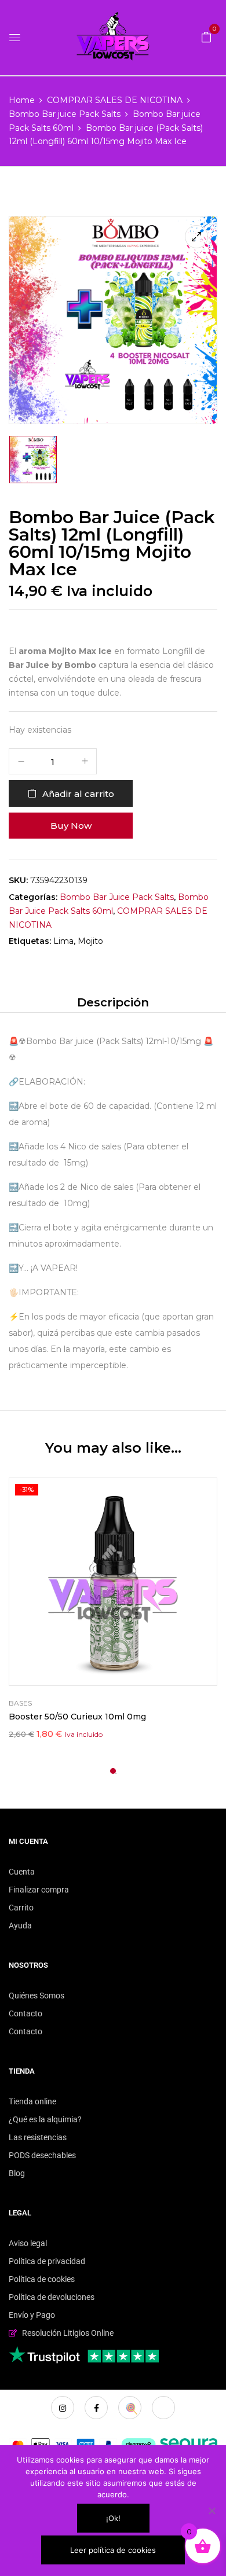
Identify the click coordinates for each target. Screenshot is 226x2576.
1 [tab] (113, 1771)
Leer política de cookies (113, 2550)
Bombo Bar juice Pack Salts (65, 114)
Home (22, 100)
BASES (20, 1703)
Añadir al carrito (78, 794)
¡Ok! (113, 2518)
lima (63, 941)
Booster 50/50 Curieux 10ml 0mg (77, 1717)
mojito (90, 941)
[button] (206, 36)
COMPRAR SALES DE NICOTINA (115, 100)
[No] (212, 2511)
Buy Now (71, 826)
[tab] (113, 1002)
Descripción (113, 1002)
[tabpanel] (113, 1610)
